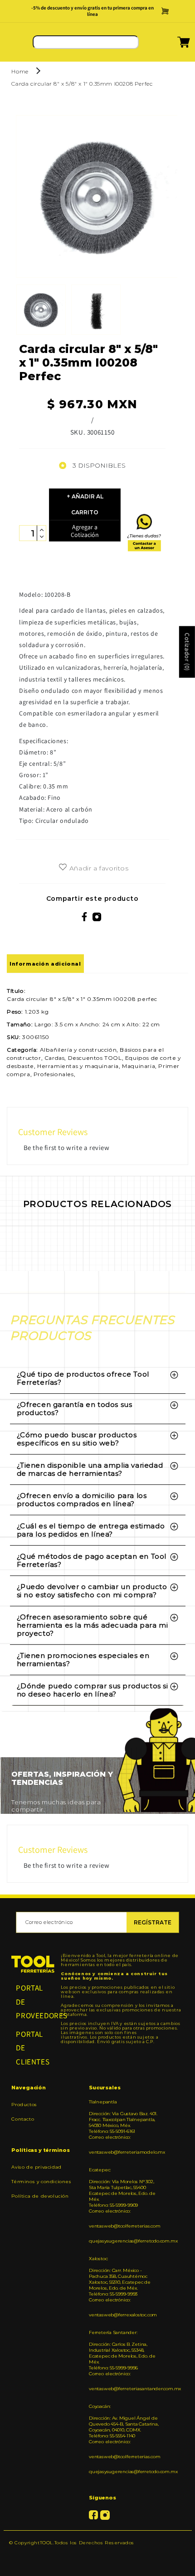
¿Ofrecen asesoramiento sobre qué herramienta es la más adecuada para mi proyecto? (93, 1625)
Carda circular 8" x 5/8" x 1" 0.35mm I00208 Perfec (82, 84)
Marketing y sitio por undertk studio (97, 2556)
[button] (172, 45)
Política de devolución (40, 2196)
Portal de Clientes (33, 2048)
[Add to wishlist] (63, 868)
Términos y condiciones (41, 2182)
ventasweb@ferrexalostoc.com (123, 2315)
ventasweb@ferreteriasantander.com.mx (124, 2389)
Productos (24, 2105)
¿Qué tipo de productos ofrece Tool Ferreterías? (83, 1378)
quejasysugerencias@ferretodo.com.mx (124, 2241)
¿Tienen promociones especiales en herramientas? (83, 1660)
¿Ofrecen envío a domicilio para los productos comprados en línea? (82, 1500)
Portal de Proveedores (33, 2002)
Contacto (23, 2119)
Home (20, 71)
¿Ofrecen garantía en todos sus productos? (75, 1409)
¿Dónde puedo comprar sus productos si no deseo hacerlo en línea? (93, 1690)
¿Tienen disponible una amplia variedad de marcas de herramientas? (90, 1469)
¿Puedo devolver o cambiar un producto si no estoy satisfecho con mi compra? (92, 1591)
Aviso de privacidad (36, 2167)
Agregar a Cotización (85, 531)
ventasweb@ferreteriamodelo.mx (124, 2152)
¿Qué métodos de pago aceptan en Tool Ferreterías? (92, 1560)
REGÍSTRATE (153, 1922)
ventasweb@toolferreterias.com (124, 2226)
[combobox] (86, 42)
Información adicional (45, 964)
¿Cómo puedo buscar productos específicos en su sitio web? (77, 1439)
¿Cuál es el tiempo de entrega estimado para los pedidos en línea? (91, 1530)
